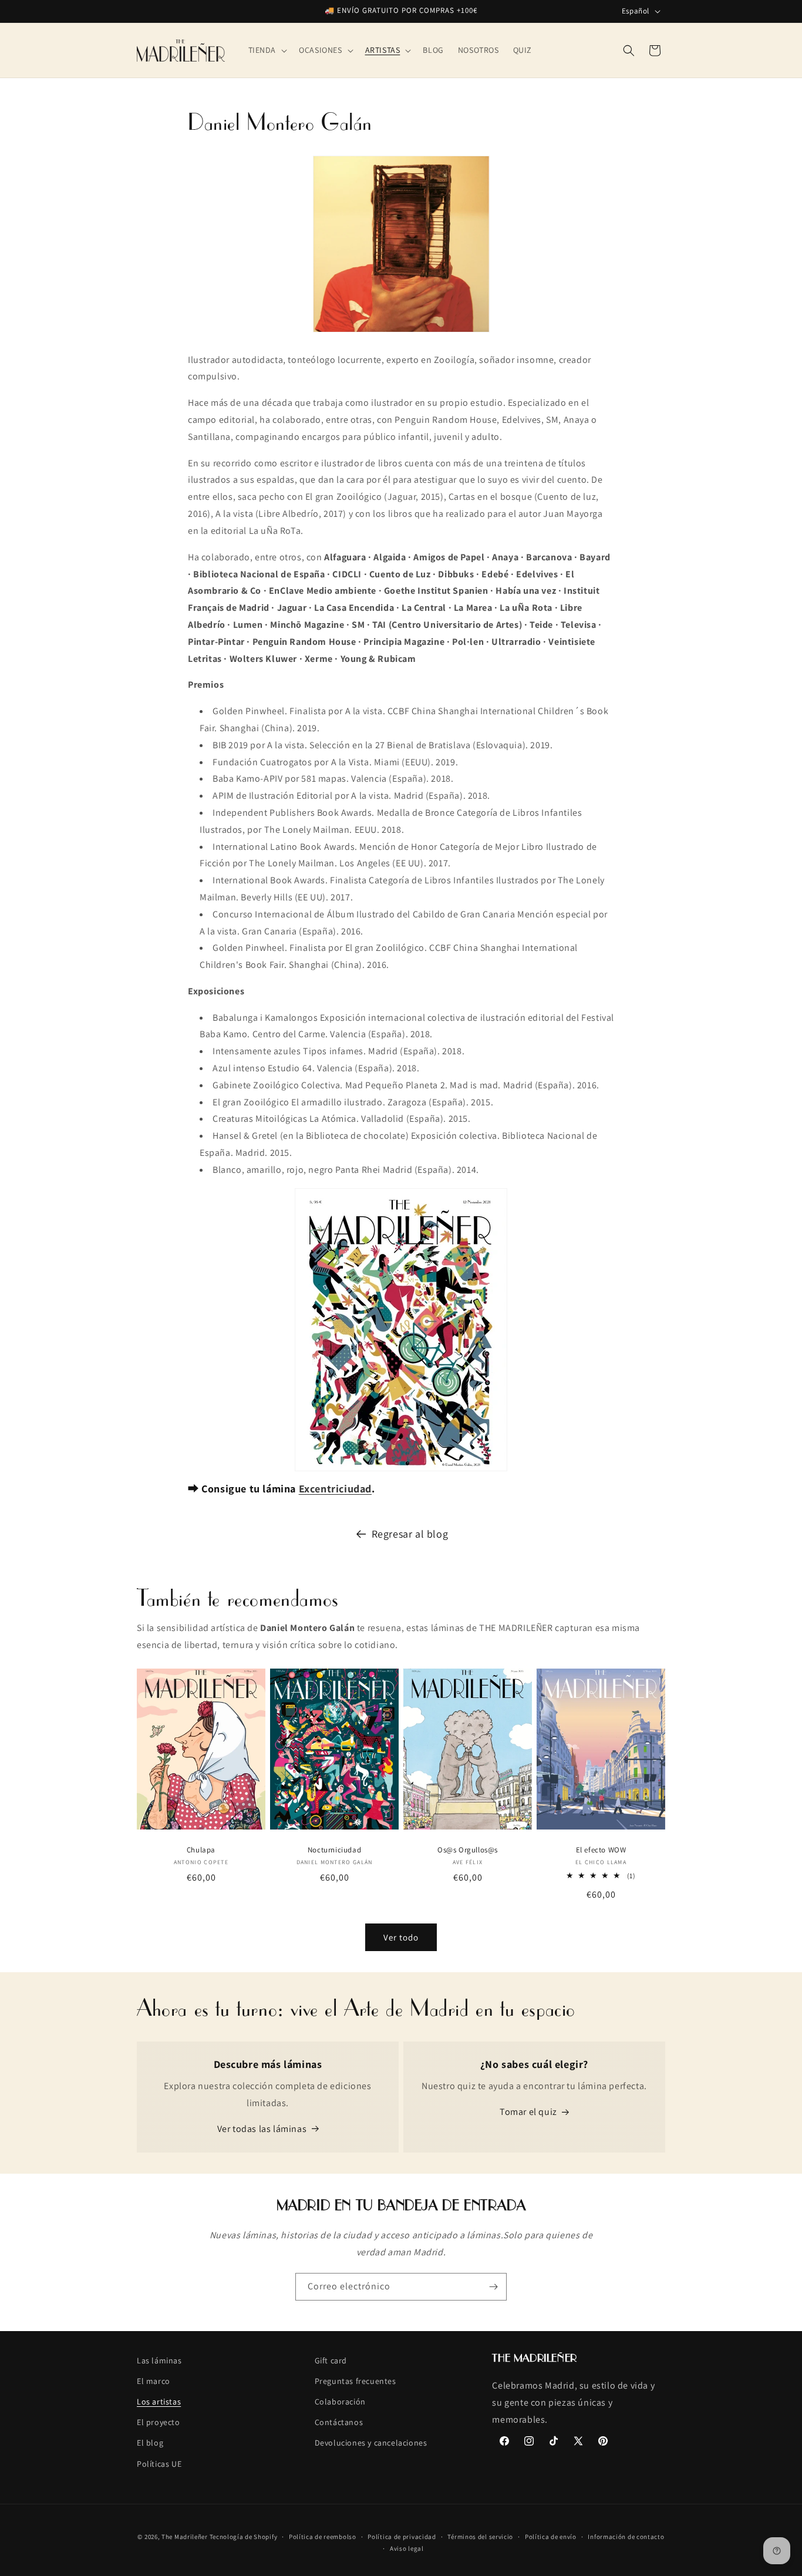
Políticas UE (159, 2464)
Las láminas (159, 2360)
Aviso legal (407, 2548)
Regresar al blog (410, 1534)
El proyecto (159, 2423)
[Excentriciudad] (401, 1330)
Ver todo (401, 1937)
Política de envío (551, 2537)
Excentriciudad (335, 1489)
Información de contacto (626, 2537)
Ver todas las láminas (262, 2129)
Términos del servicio (480, 2537)
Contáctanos (339, 2423)
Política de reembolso (323, 2537)
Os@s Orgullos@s (468, 1850)
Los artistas (159, 2402)
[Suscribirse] (493, 2287)
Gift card (331, 2360)
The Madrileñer (185, 2537)
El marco (154, 2381)
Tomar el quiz (528, 2112)
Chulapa (201, 1850)
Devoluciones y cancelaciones (371, 2443)
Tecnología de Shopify (244, 2537)
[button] (267, 50)
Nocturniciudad (334, 1850)
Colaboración (340, 2402)
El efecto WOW (601, 1850)
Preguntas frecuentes (355, 2381)
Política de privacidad (402, 2537)
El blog (150, 2443)
